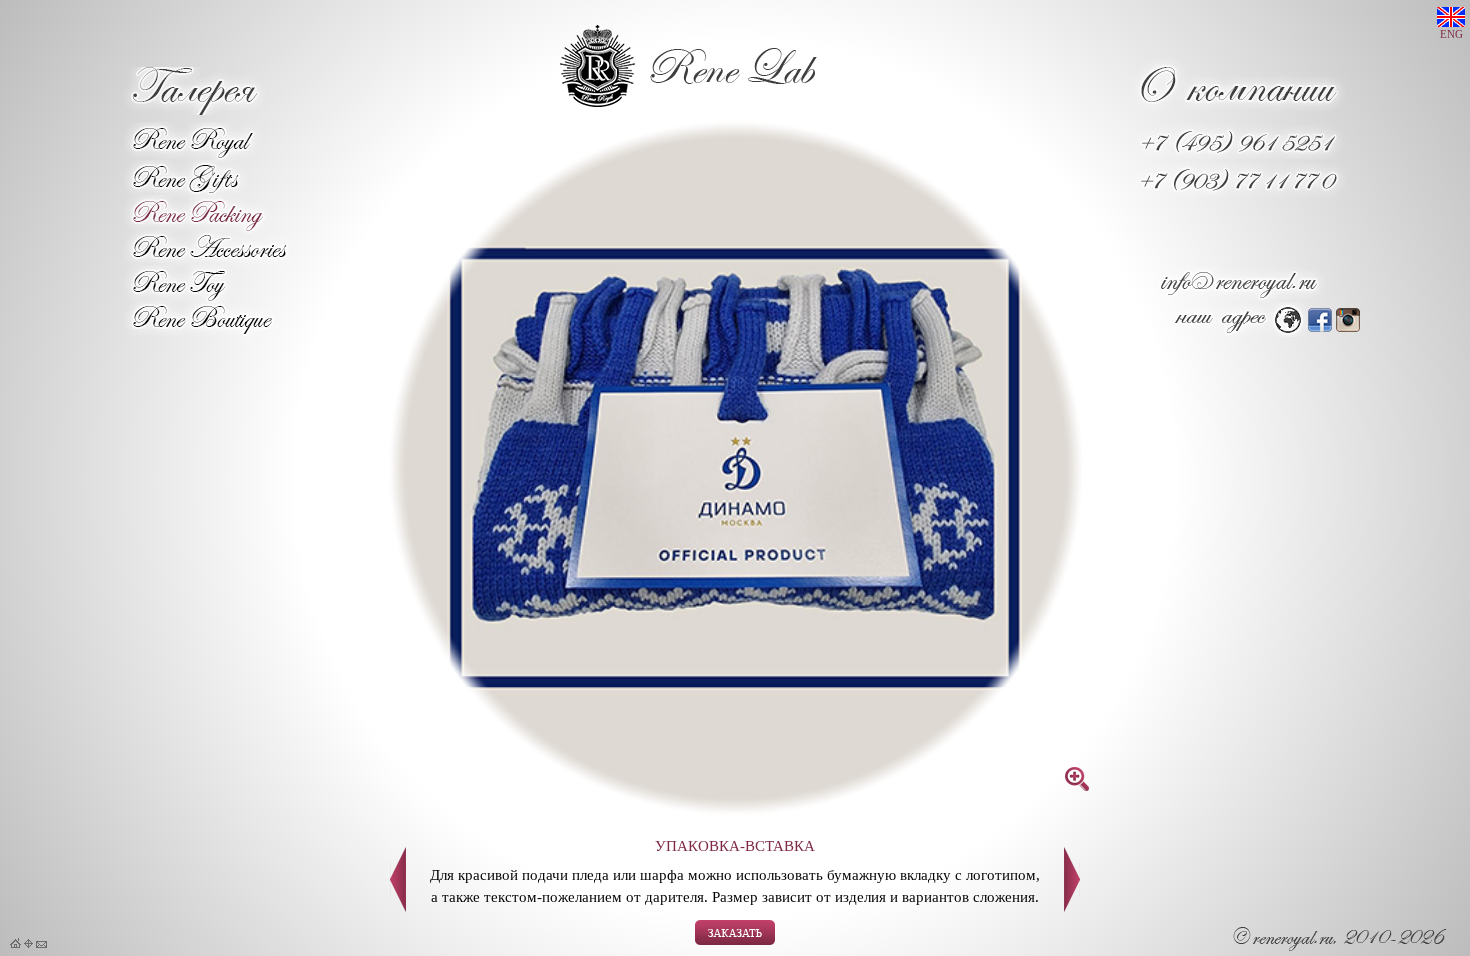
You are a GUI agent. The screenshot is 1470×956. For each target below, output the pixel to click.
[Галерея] (193, 109)
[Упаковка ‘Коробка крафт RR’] (1072, 906)
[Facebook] (1320, 326)
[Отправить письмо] (41, 944)
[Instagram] (1348, 326)
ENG (1451, 34)
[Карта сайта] (28, 944)
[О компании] (1239, 110)
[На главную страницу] (15, 944)
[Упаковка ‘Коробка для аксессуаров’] (398, 906)
